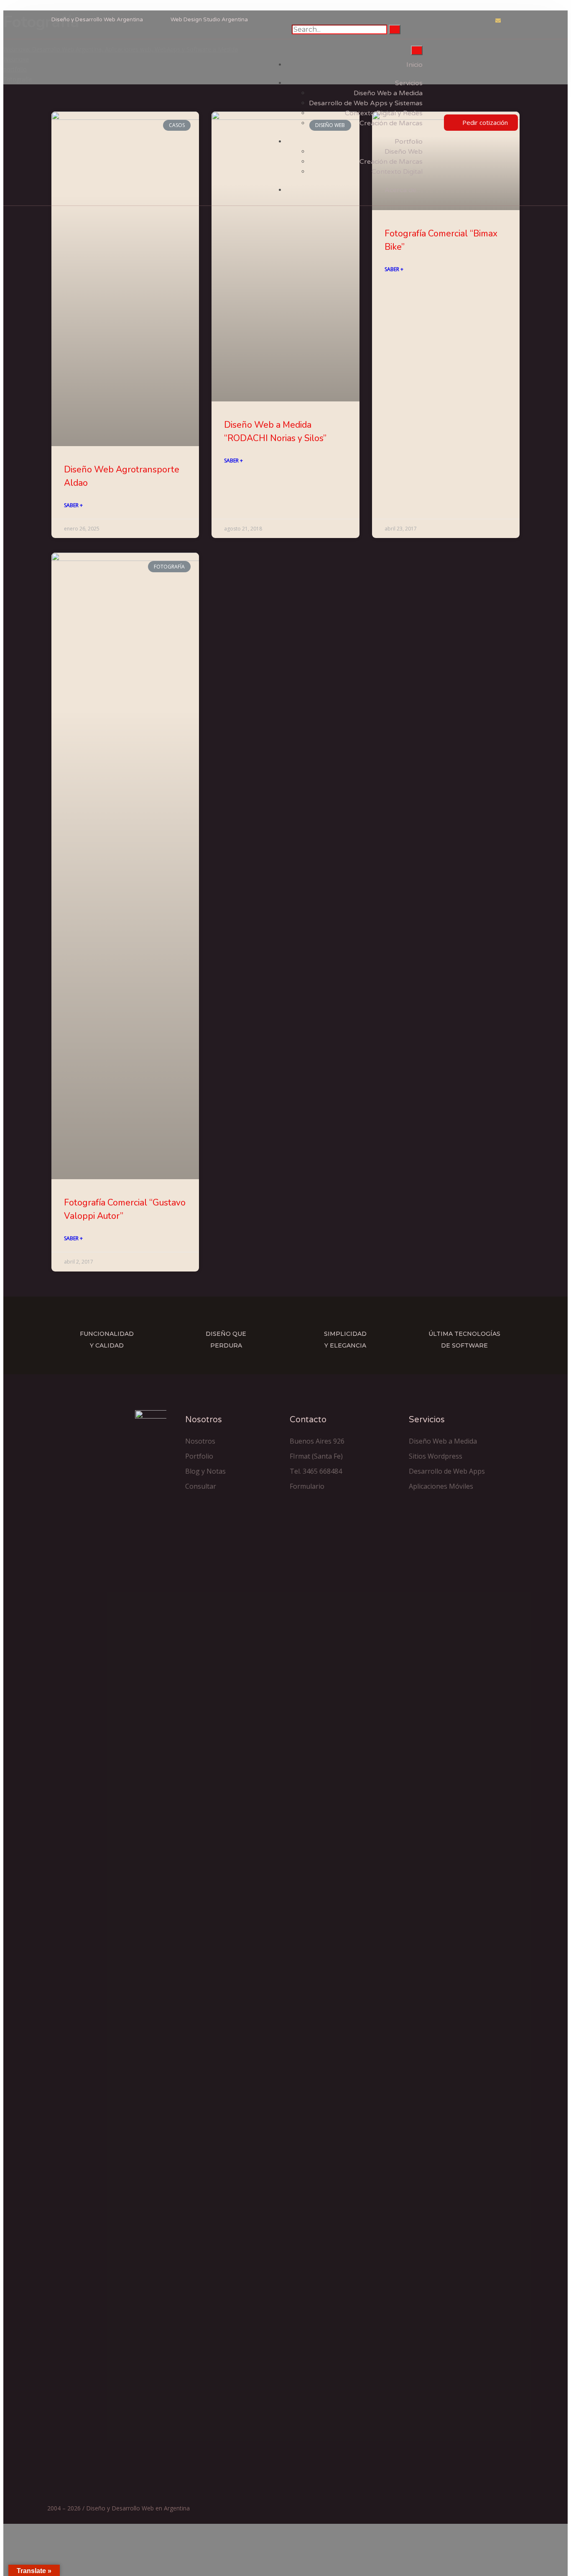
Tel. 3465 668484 (316, 1471)
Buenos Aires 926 (317, 1441)
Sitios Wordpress (436, 1456)
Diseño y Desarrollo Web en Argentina (138, 2508)
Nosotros (200, 1441)
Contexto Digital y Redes (384, 113)
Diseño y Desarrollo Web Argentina (97, 20)
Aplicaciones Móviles (441, 1486)
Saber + (73, 505)
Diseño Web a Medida (388, 93)
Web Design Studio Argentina (209, 20)
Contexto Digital (397, 172)
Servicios (409, 83)
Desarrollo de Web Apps (447, 1471)
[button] (481, 123)
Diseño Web (404, 152)
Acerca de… (404, 190)
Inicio (414, 65)
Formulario (307, 1486)
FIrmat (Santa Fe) (316, 1456)
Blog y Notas (205, 1471)
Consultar (201, 1486)
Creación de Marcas (391, 123)
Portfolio (409, 142)
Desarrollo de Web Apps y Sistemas (366, 103)
